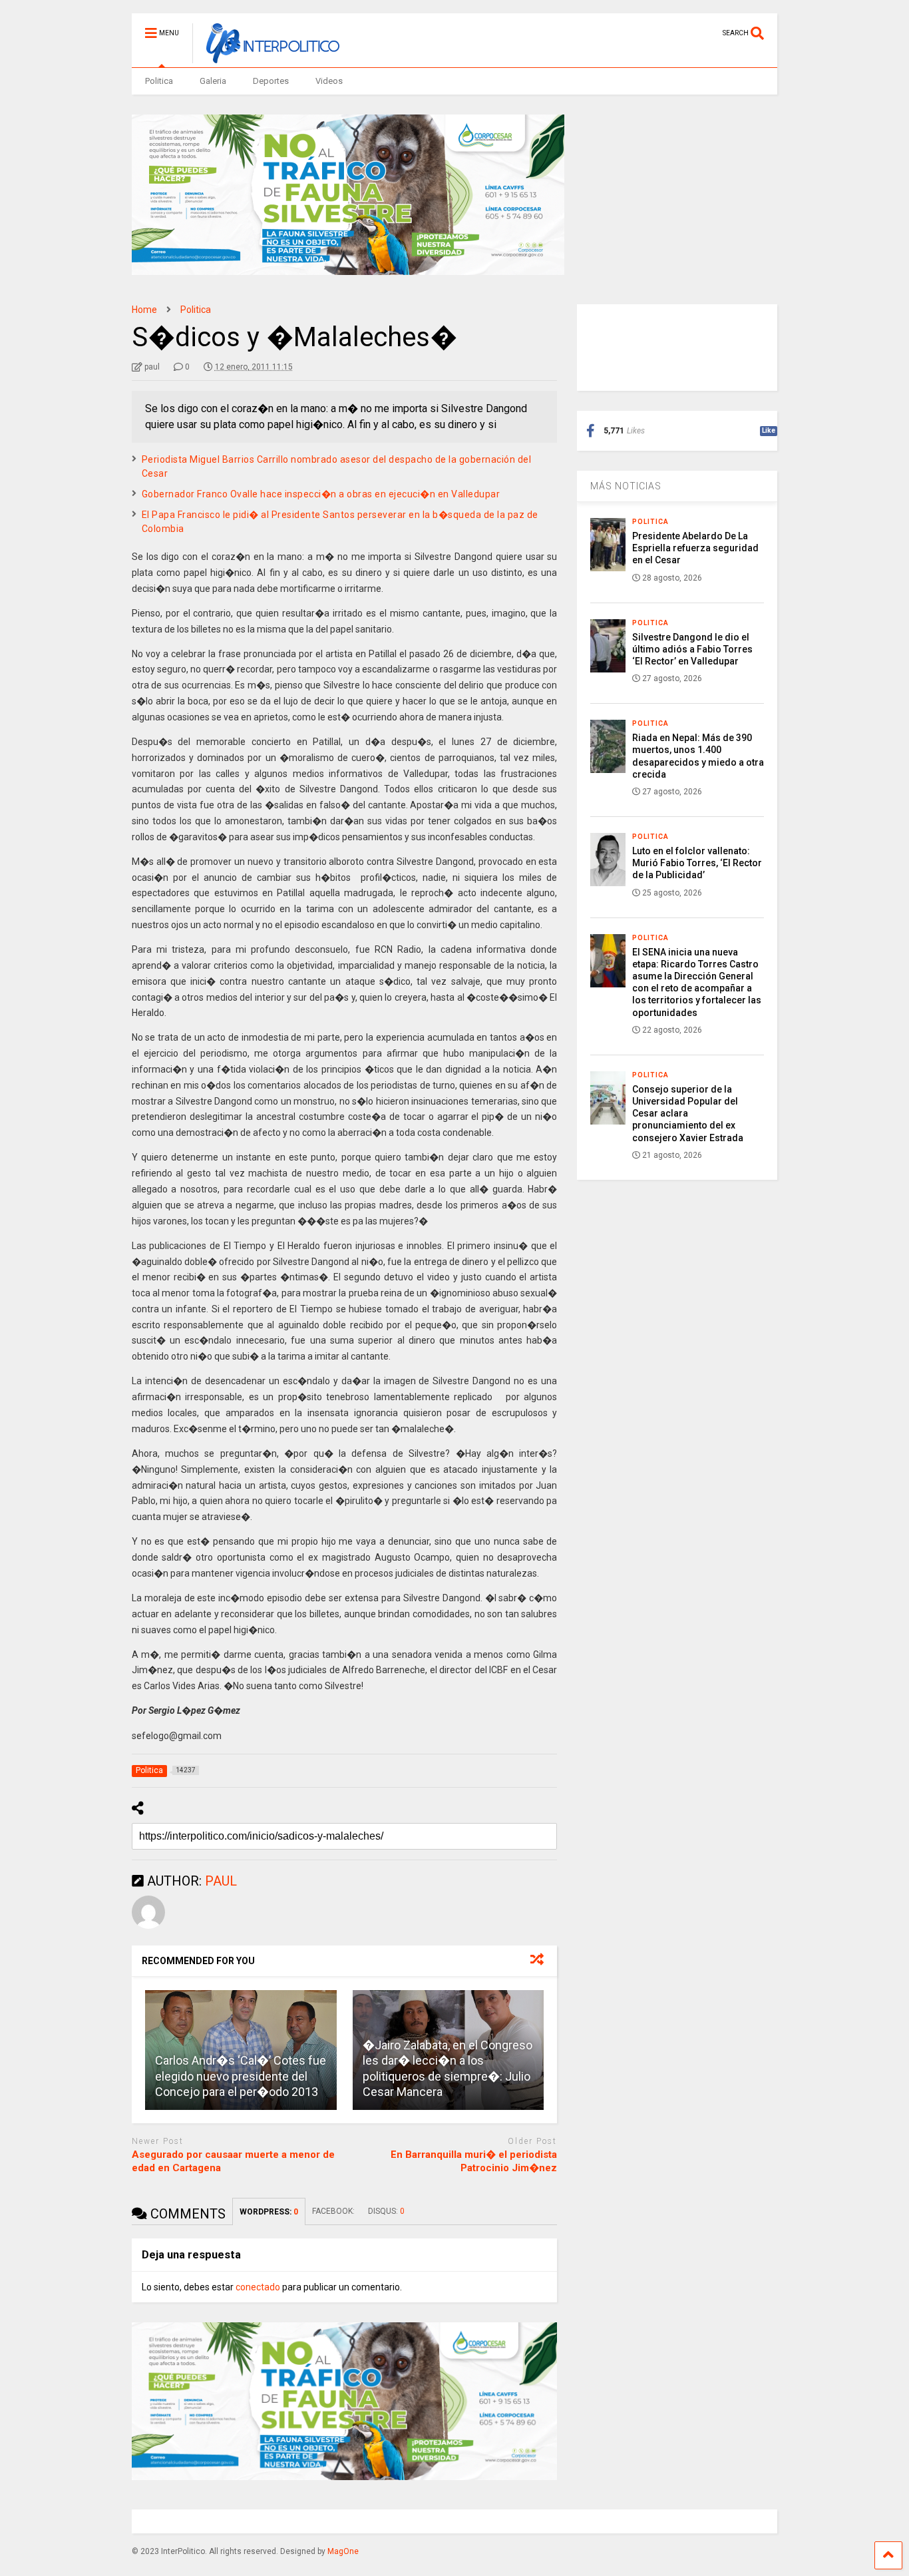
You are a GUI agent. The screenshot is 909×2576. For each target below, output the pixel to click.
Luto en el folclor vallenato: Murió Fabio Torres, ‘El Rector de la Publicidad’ (697, 863)
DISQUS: (386, 2211)
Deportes (271, 81)
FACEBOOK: (333, 2211)
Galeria (213, 81)
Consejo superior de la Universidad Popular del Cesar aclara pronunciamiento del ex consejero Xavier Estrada (688, 1114)
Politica (159, 81)
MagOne (343, 2551)
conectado (258, 2287)
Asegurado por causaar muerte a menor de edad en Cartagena (233, 2161)
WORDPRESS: (269, 2212)
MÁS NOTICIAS (626, 486)
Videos (329, 81)
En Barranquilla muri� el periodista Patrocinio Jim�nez (474, 2161)
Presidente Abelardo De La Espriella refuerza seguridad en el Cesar (695, 548)
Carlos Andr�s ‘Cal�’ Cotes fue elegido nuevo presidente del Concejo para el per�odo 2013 (241, 2076)
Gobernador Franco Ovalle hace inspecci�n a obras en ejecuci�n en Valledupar (321, 494)
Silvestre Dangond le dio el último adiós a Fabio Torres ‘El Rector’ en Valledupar (692, 649)
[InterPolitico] (266, 57)
